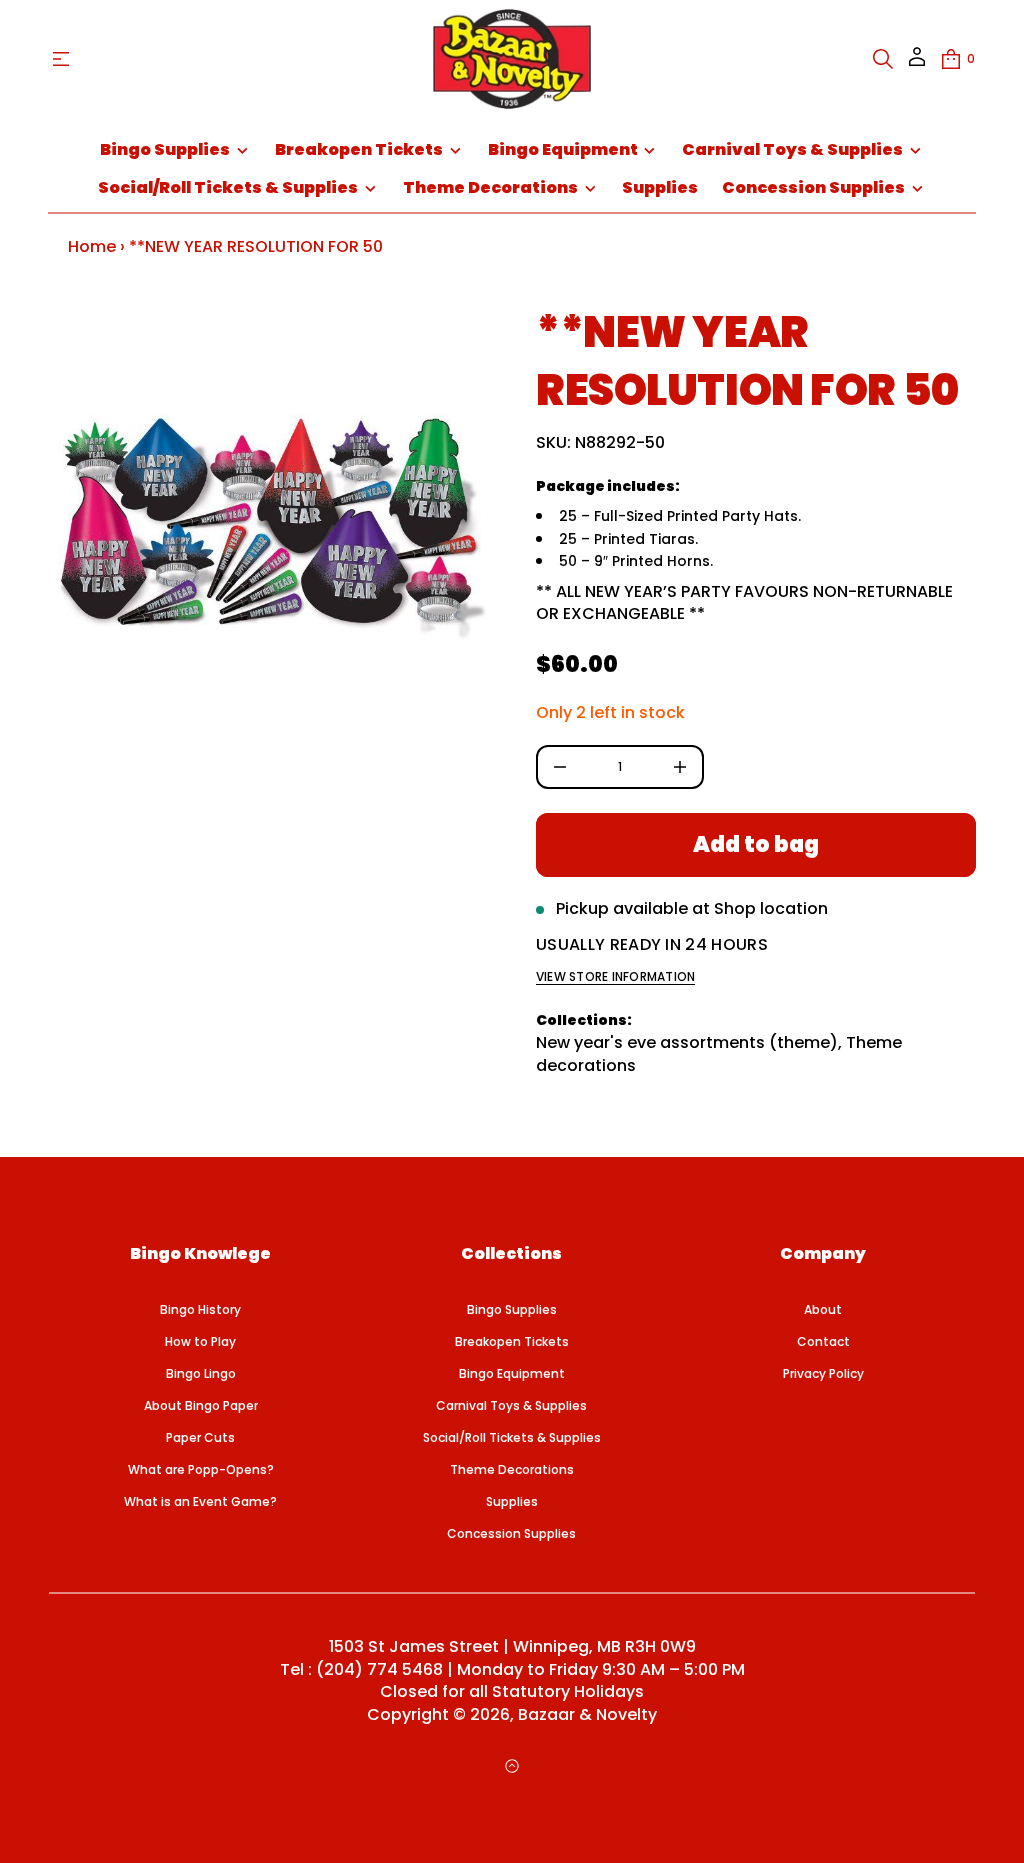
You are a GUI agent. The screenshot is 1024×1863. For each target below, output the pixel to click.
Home (92, 246)
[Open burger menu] (61, 59)
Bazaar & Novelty (587, 1715)
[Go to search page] (883, 59)
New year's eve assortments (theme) (687, 1042)
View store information (615, 977)
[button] (883, 59)
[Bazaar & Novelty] (511, 59)
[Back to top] (512, 1766)
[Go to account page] (917, 63)
